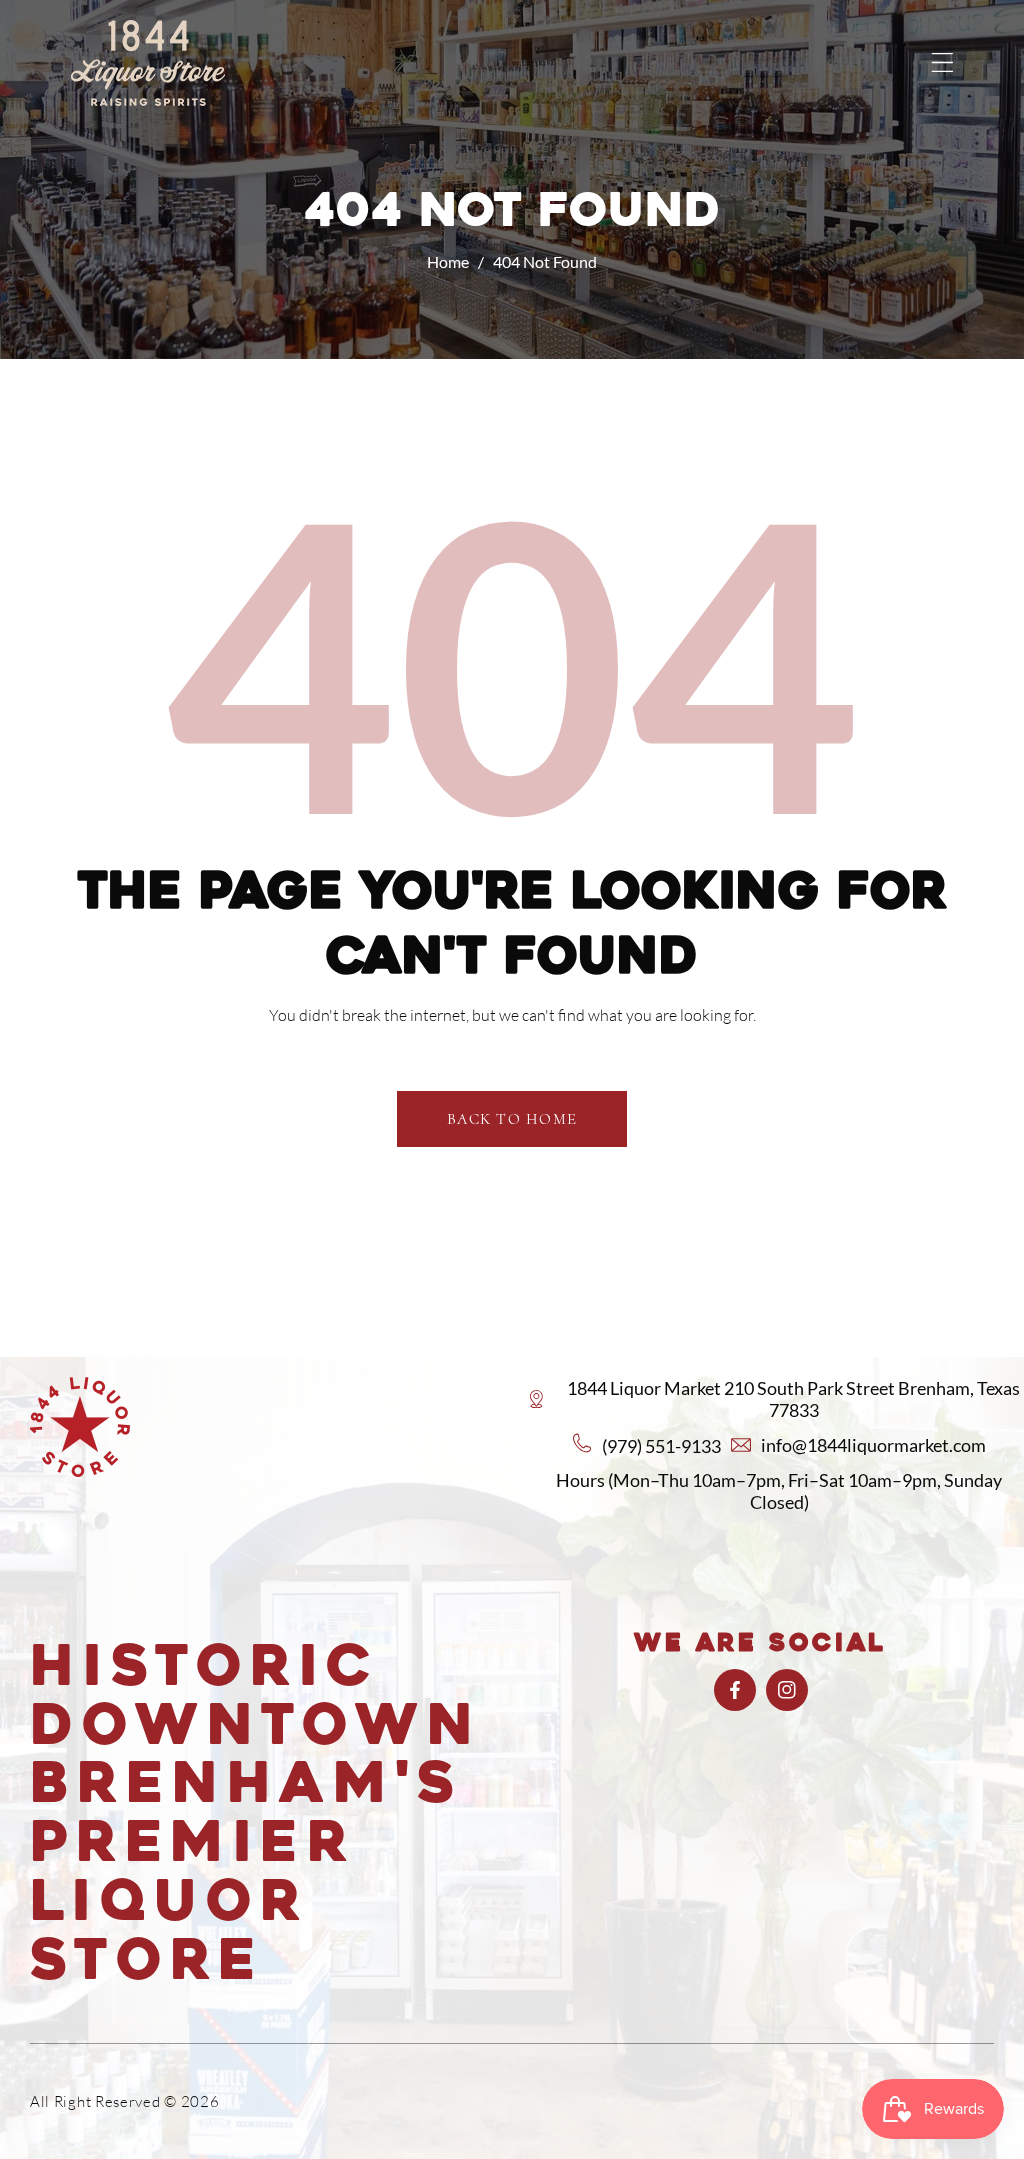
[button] (942, 62)
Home (448, 261)
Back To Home (512, 1119)
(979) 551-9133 (661, 1446)
